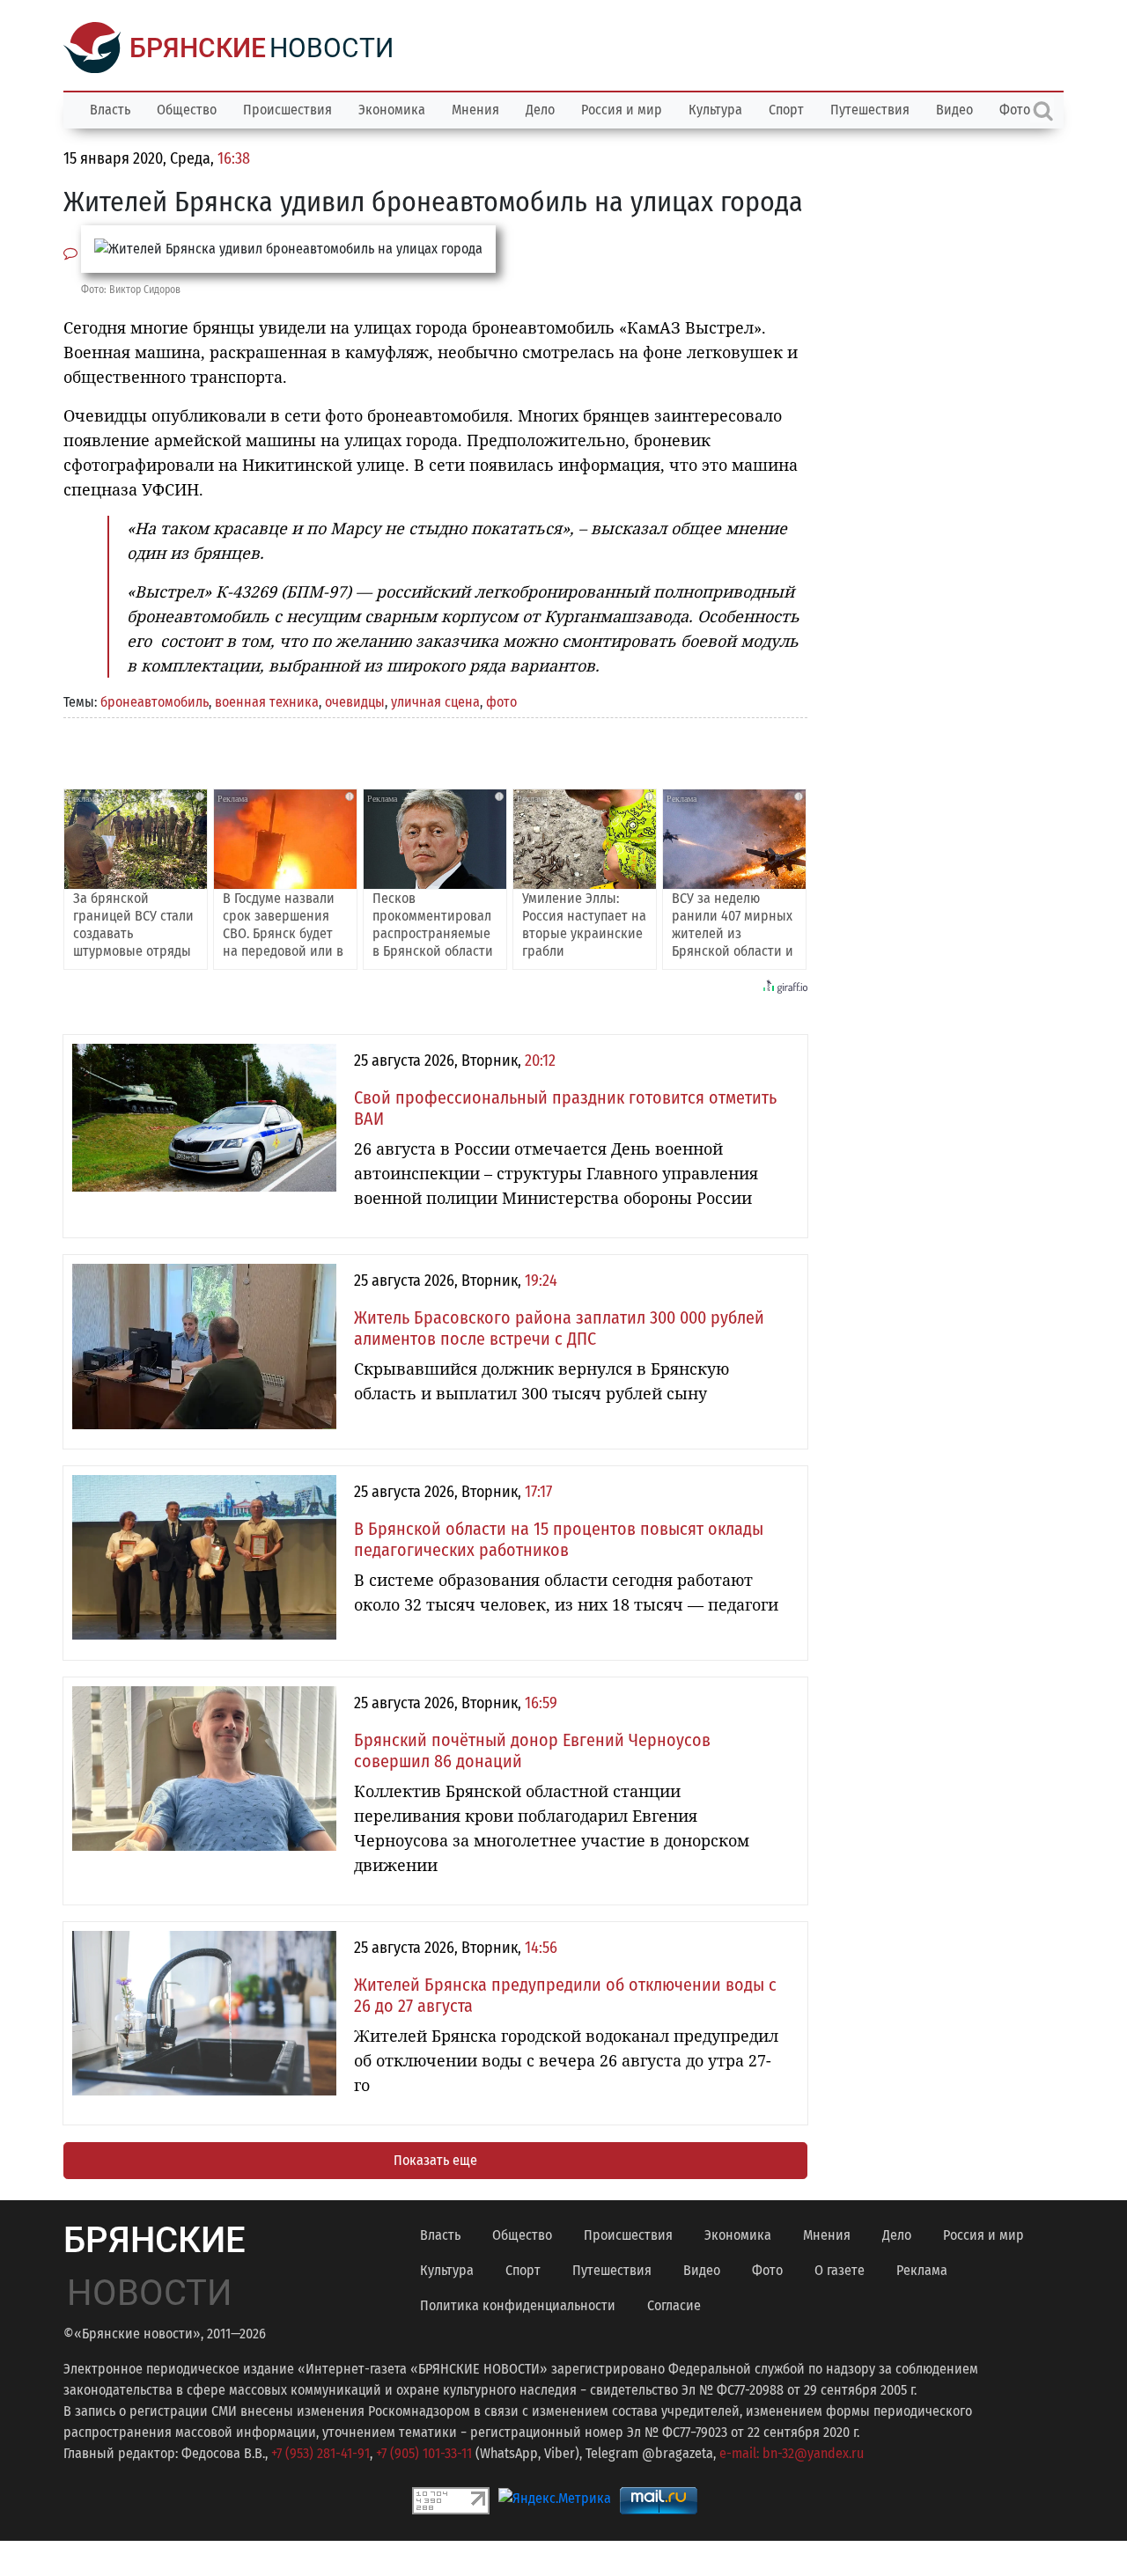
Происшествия (287, 110)
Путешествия (870, 110)
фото (501, 702)
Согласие (674, 2305)
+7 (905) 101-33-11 (424, 2453)
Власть (110, 110)
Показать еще (435, 2160)
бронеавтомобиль (155, 702)
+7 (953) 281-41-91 (320, 2453)
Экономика (392, 110)
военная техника (267, 702)
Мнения (475, 110)
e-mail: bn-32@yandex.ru (792, 2453)
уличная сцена (435, 702)
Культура (715, 110)
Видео (954, 110)
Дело (540, 110)
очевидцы (355, 702)
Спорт (786, 110)
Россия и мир (622, 110)
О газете (840, 2270)
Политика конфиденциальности (518, 2305)
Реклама (922, 2270)
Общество (187, 110)
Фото (767, 2270)
